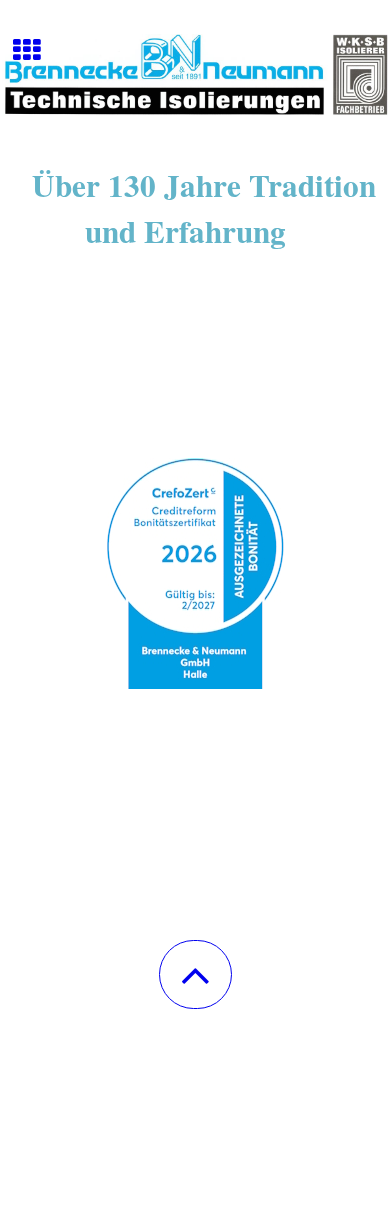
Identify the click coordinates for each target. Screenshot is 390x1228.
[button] (195, 974)
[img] (195, 75)
